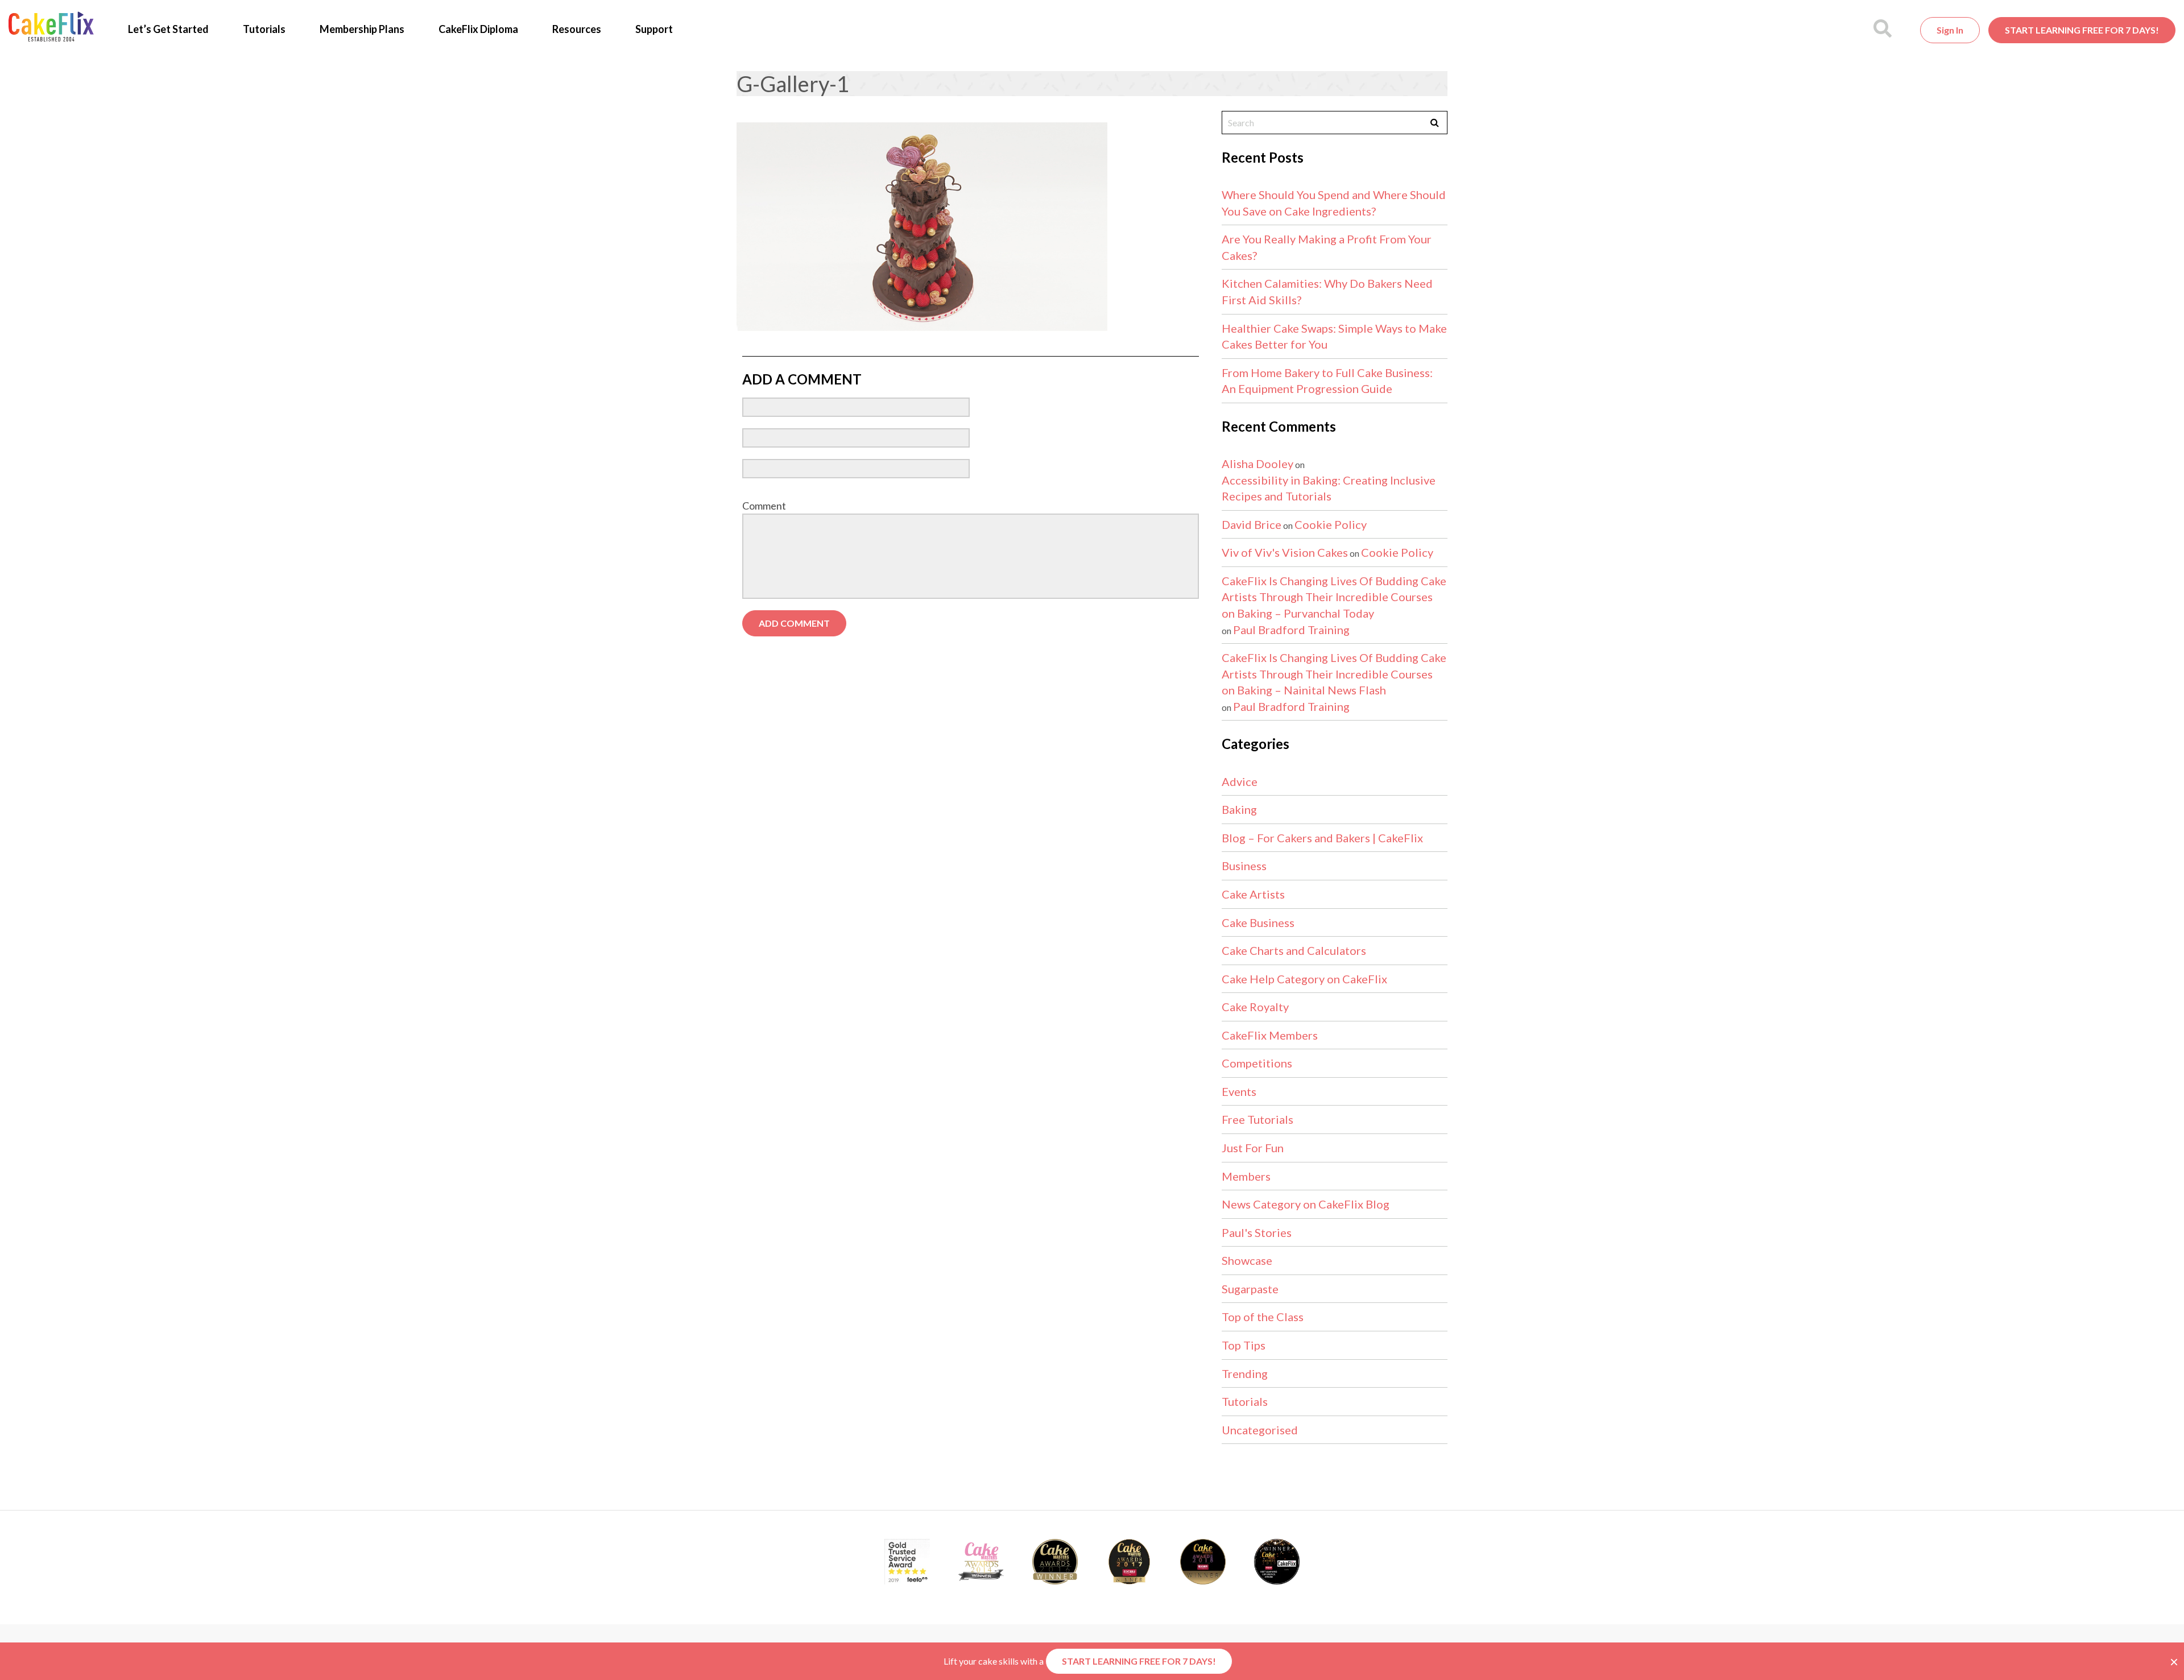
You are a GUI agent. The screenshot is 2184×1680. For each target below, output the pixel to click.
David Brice (1252, 524)
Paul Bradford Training (1291, 630)
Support (654, 29)
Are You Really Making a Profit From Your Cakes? (1327, 247)
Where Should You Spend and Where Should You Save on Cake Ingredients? (1334, 203)
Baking (1239, 809)
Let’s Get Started (168, 29)
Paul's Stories (1257, 1232)
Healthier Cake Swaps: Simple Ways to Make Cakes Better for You (1334, 336)
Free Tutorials (1258, 1119)
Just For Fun (1253, 1148)
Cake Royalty (1255, 1007)
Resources (577, 29)
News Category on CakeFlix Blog (1306, 1204)
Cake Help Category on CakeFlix (1304, 979)
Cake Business (1258, 922)
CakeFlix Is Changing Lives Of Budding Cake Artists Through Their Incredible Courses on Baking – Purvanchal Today (1334, 597)
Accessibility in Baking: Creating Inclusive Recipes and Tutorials (1329, 488)
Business (1244, 866)
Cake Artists (1253, 894)
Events (1239, 1091)
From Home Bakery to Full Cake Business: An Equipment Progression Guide (1327, 381)
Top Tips (1244, 1345)
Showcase (1247, 1260)
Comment (764, 506)
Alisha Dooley (1258, 464)
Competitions (1257, 1063)
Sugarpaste (1250, 1289)
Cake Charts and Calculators (1294, 950)
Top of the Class (1263, 1317)
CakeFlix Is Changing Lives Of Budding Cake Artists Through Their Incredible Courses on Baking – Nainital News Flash (1334, 674)
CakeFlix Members (1270, 1035)
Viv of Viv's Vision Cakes (1285, 552)
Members (1246, 1176)
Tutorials (264, 29)
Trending (1245, 1373)
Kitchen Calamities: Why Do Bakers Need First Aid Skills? (1327, 291)
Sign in (1950, 30)
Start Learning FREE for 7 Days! (2082, 30)
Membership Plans (362, 29)
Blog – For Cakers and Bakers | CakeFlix (1322, 838)
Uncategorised (1260, 1430)
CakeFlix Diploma (478, 29)
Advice (1240, 781)
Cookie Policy (1331, 524)
